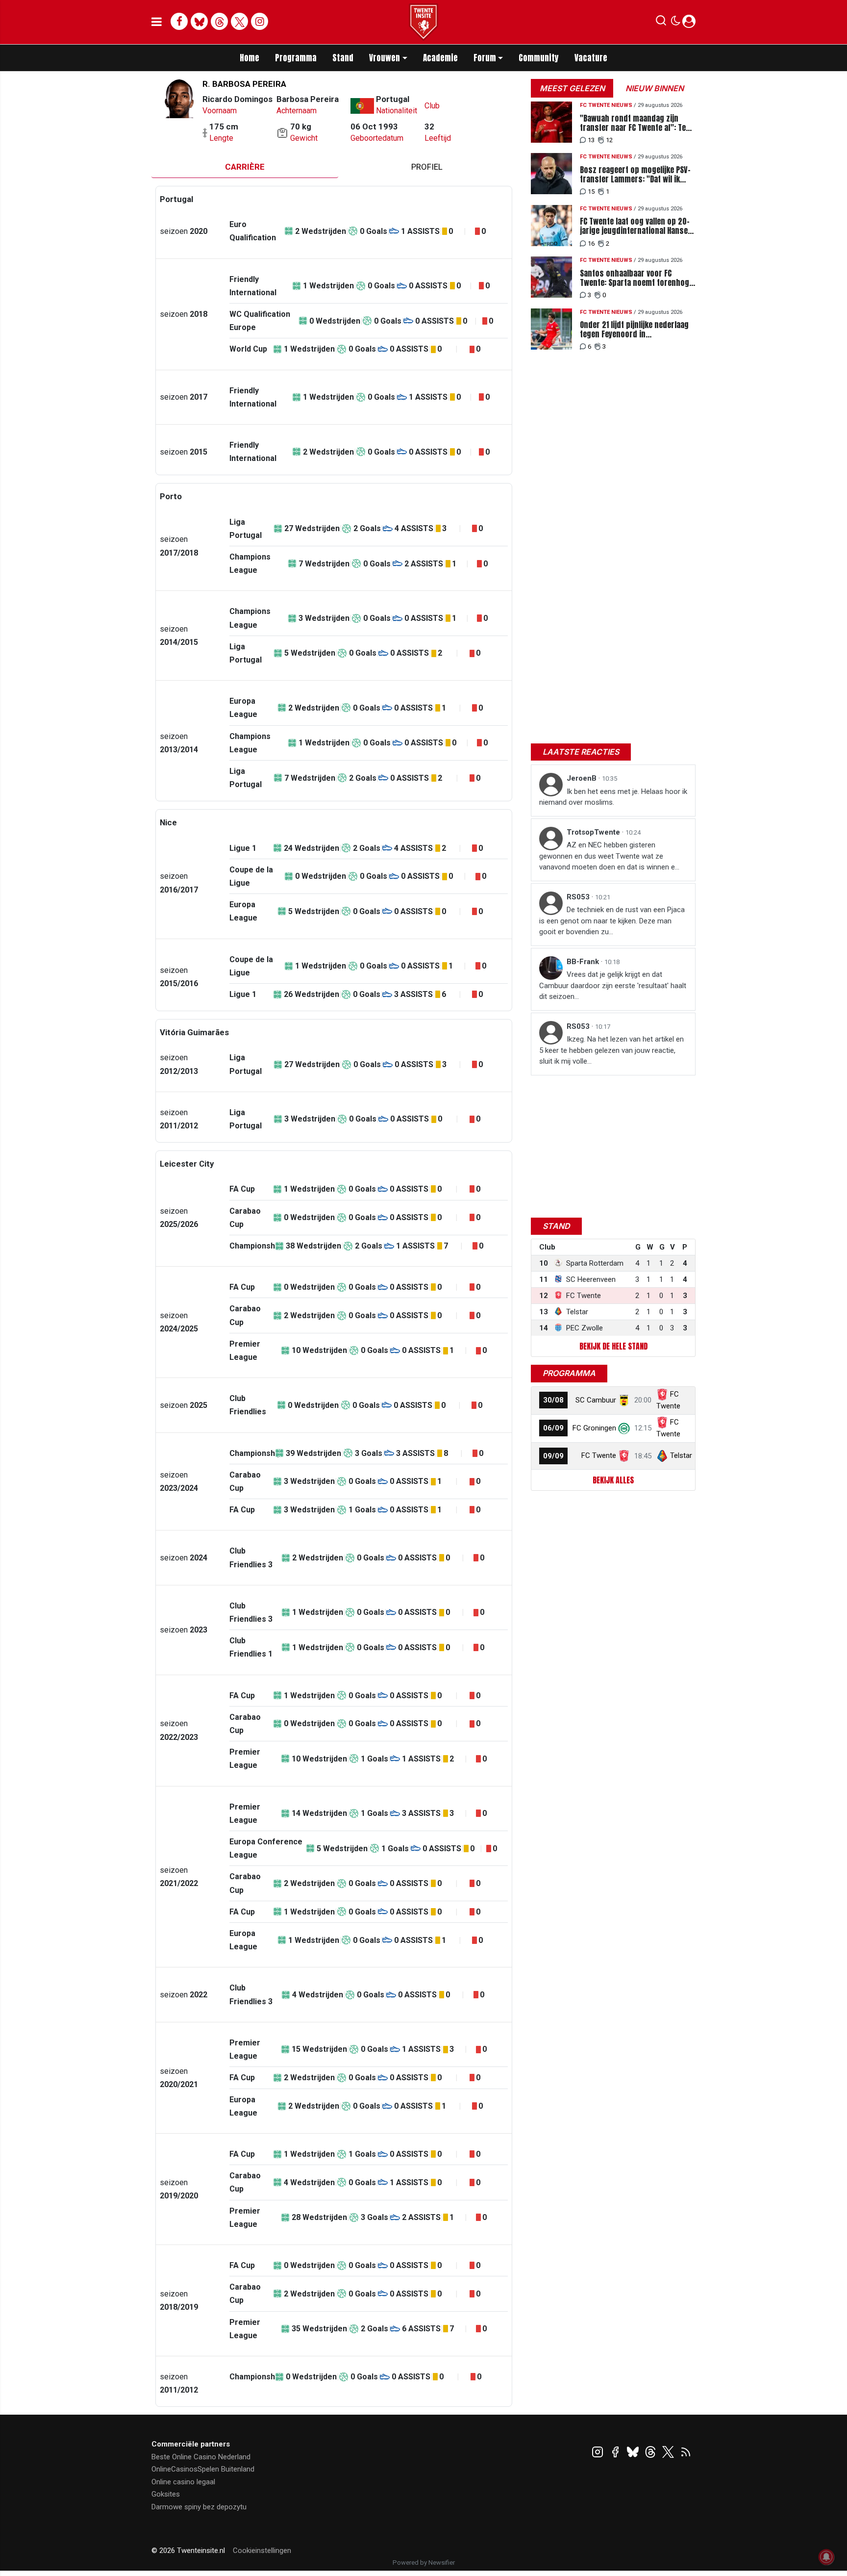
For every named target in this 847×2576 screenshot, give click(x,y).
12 (609, 140)
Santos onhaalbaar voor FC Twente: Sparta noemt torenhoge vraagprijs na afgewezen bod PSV (636, 278)
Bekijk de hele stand (613, 1346)
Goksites (166, 2494)
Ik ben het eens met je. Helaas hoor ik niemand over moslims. (613, 797)
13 (591, 140)
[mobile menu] (157, 22)
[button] (661, 23)
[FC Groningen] (624, 1428)
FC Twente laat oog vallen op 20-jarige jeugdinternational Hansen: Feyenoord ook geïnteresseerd (637, 226)
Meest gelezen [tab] (572, 88)
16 (591, 243)
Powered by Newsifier (424, 2563)
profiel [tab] (427, 167)
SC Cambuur (596, 1400)
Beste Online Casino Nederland (201, 2457)
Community (539, 58)
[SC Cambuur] (624, 1400)
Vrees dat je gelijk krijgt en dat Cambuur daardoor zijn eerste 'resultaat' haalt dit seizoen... (613, 985)
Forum (485, 58)
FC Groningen (594, 1428)
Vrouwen (385, 58)
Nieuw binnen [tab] (655, 88)
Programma (296, 58)
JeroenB (583, 778)
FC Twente (599, 1455)
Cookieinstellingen (262, 2550)
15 (591, 191)
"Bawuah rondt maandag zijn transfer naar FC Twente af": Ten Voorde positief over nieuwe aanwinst (635, 123)
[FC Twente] (624, 1455)
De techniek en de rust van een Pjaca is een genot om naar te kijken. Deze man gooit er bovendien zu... (612, 921)
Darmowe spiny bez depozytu (199, 2507)
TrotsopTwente (594, 832)
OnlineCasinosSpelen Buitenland (203, 2469)
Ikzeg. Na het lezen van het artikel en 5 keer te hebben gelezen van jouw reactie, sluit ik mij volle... (611, 1050)
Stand (343, 58)
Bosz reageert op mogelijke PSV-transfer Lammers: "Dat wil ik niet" (635, 175)
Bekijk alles (613, 1480)
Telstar (681, 1455)
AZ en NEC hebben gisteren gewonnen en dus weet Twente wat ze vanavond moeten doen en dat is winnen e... (609, 856)
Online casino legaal (183, 2482)
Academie (440, 58)
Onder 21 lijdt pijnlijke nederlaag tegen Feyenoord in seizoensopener (634, 330)
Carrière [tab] (245, 167)
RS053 (579, 897)
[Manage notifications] (826, 2557)
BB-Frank (584, 962)
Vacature (591, 58)
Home (249, 58)
